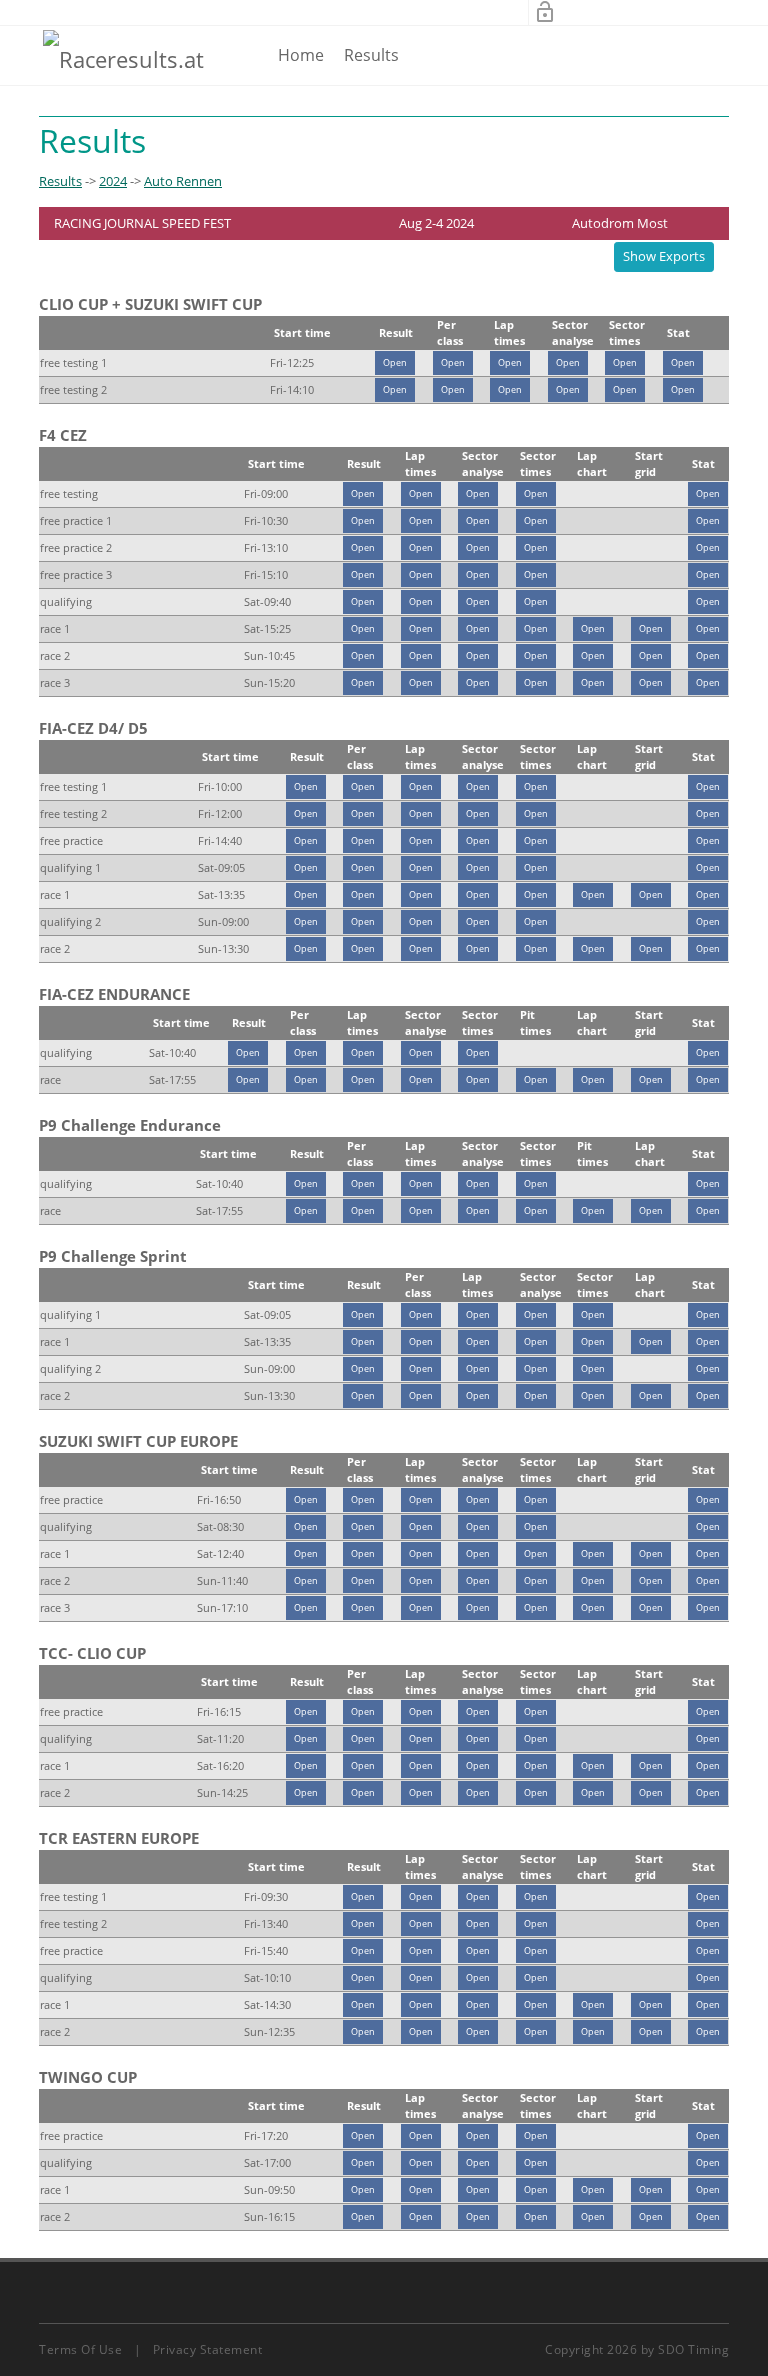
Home (301, 55)
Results (371, 55)
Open (395, 362)
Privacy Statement (208, 2349)
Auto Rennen (183, 181)
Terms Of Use (80, 2349)
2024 (113, 181)
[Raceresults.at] (123, 58)
